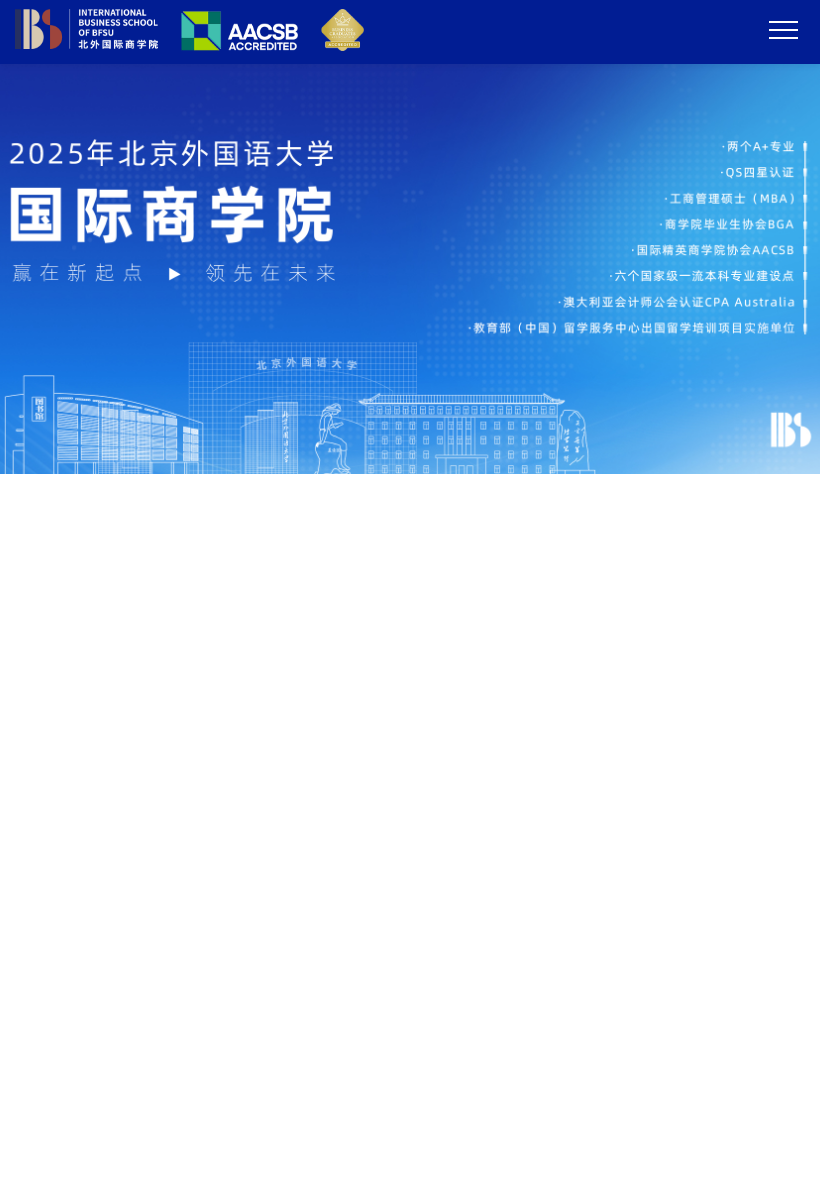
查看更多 (754, 647)
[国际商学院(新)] (189, 45)
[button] (384, 457)
